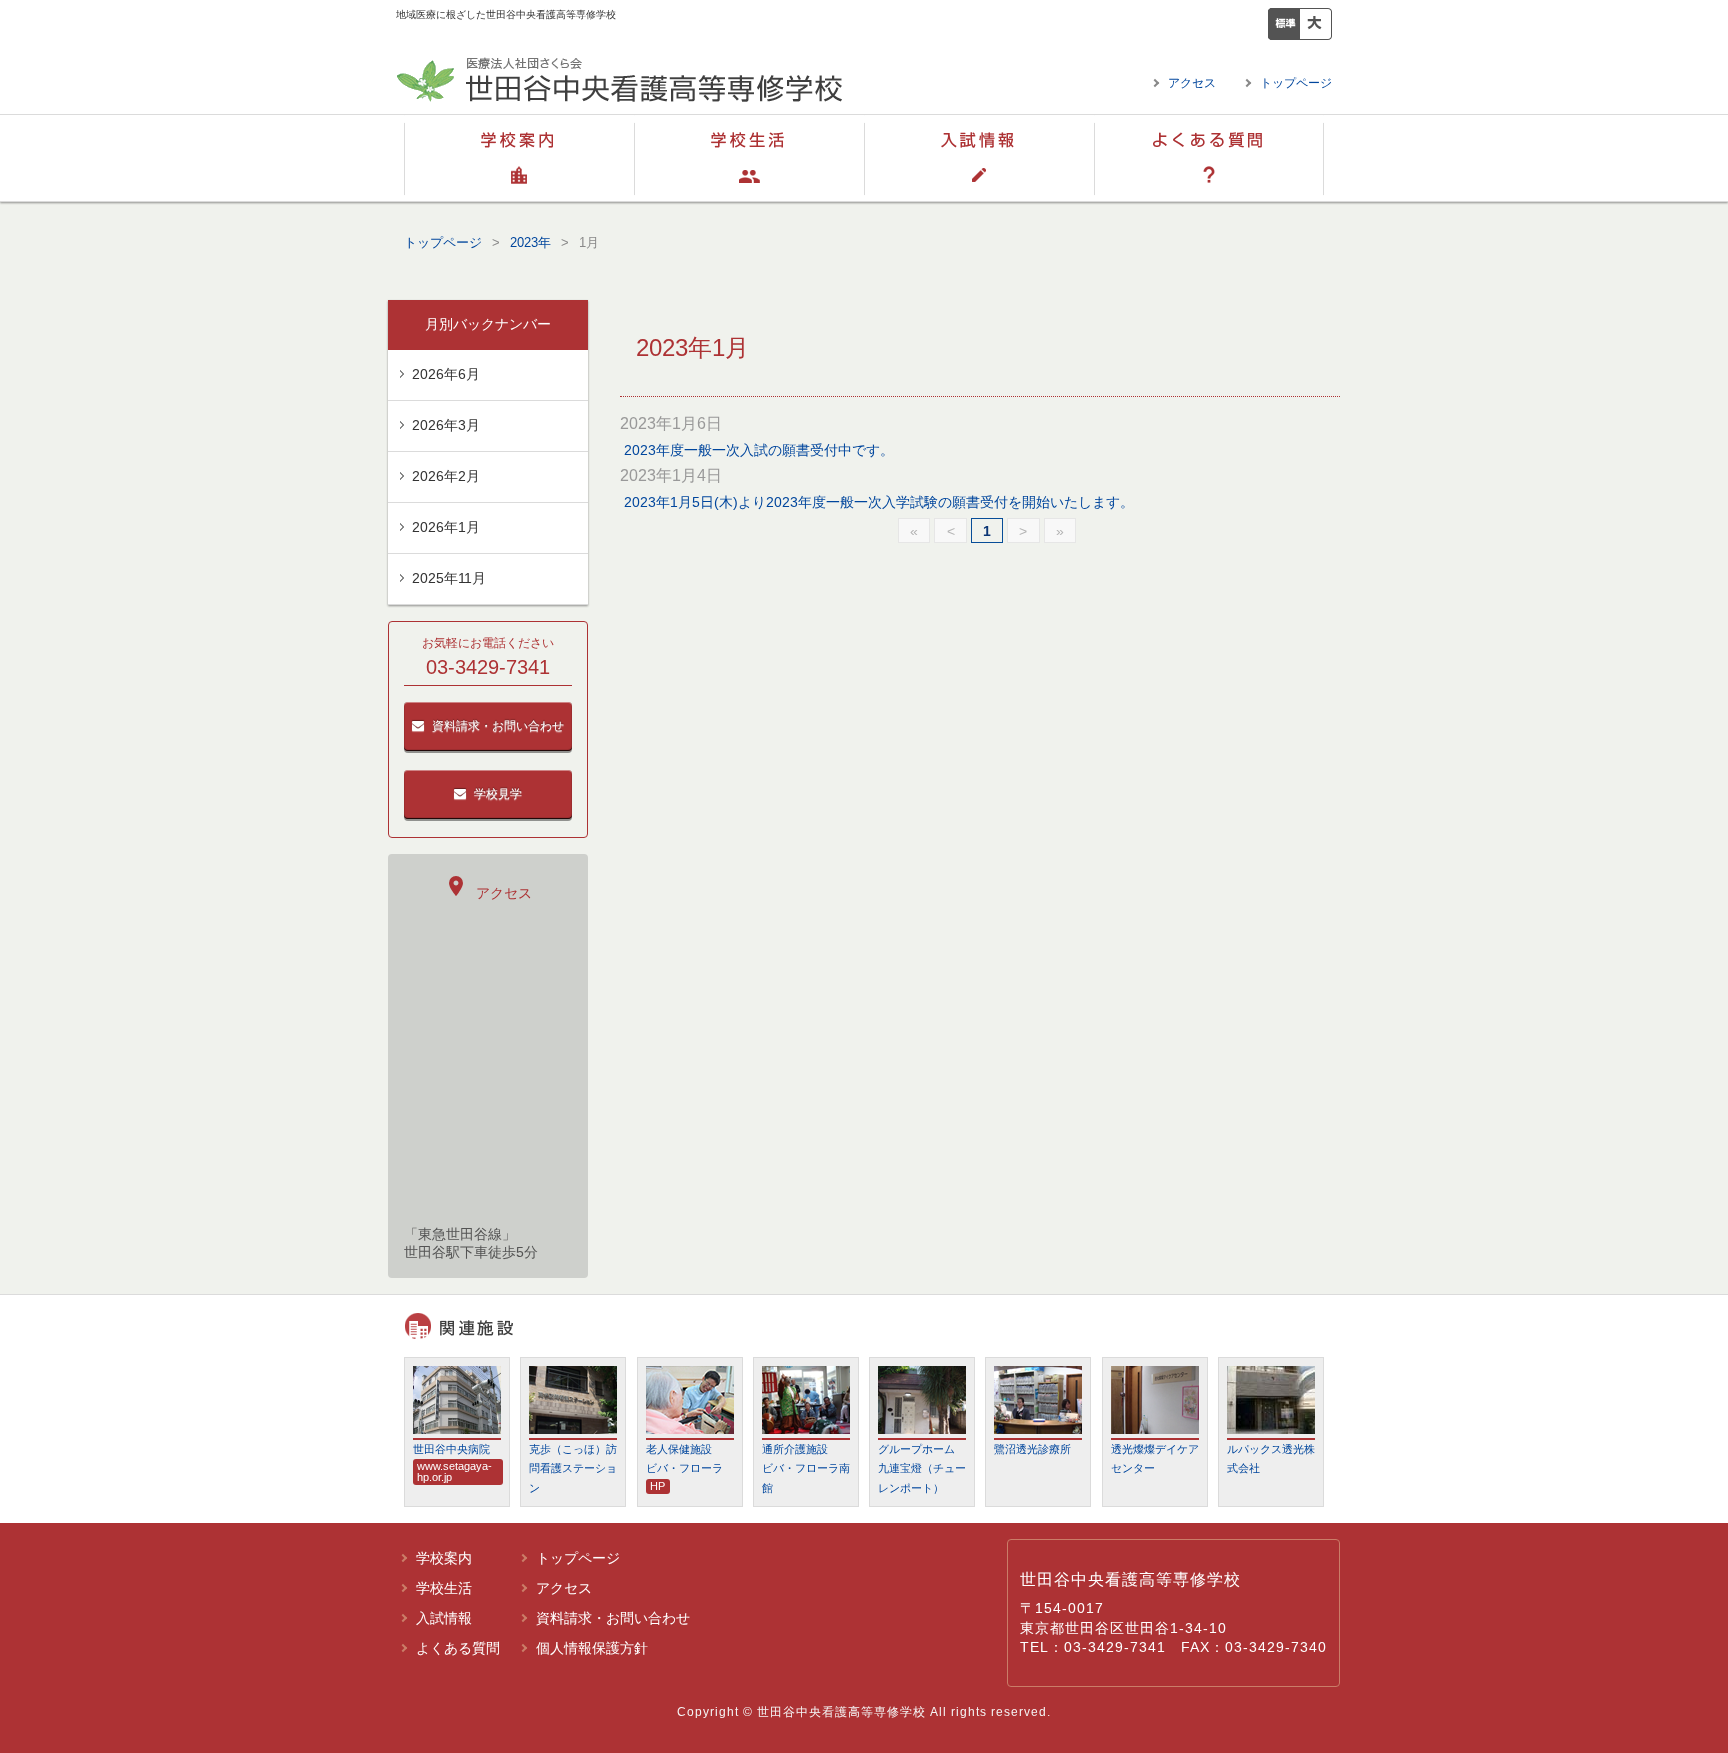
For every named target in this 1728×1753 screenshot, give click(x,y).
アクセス (1192, 83)
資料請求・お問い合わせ (498, 726)
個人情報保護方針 (592, 1648)
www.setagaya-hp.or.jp (454, 1471)
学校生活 (749, 158)
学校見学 (498, 794)
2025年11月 (449, 578)
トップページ (1296, 83)
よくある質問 (1209, 158)
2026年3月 (446, 425)
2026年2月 (446, 476)
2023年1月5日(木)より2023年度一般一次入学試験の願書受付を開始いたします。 (879, 502)
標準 (1284, 24)
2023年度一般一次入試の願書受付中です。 (759, 450)
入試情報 (979, 158)
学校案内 (519, 158)
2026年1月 (446, 527)
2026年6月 (446, 374)
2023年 (530, 242)
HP (657, 1486)
